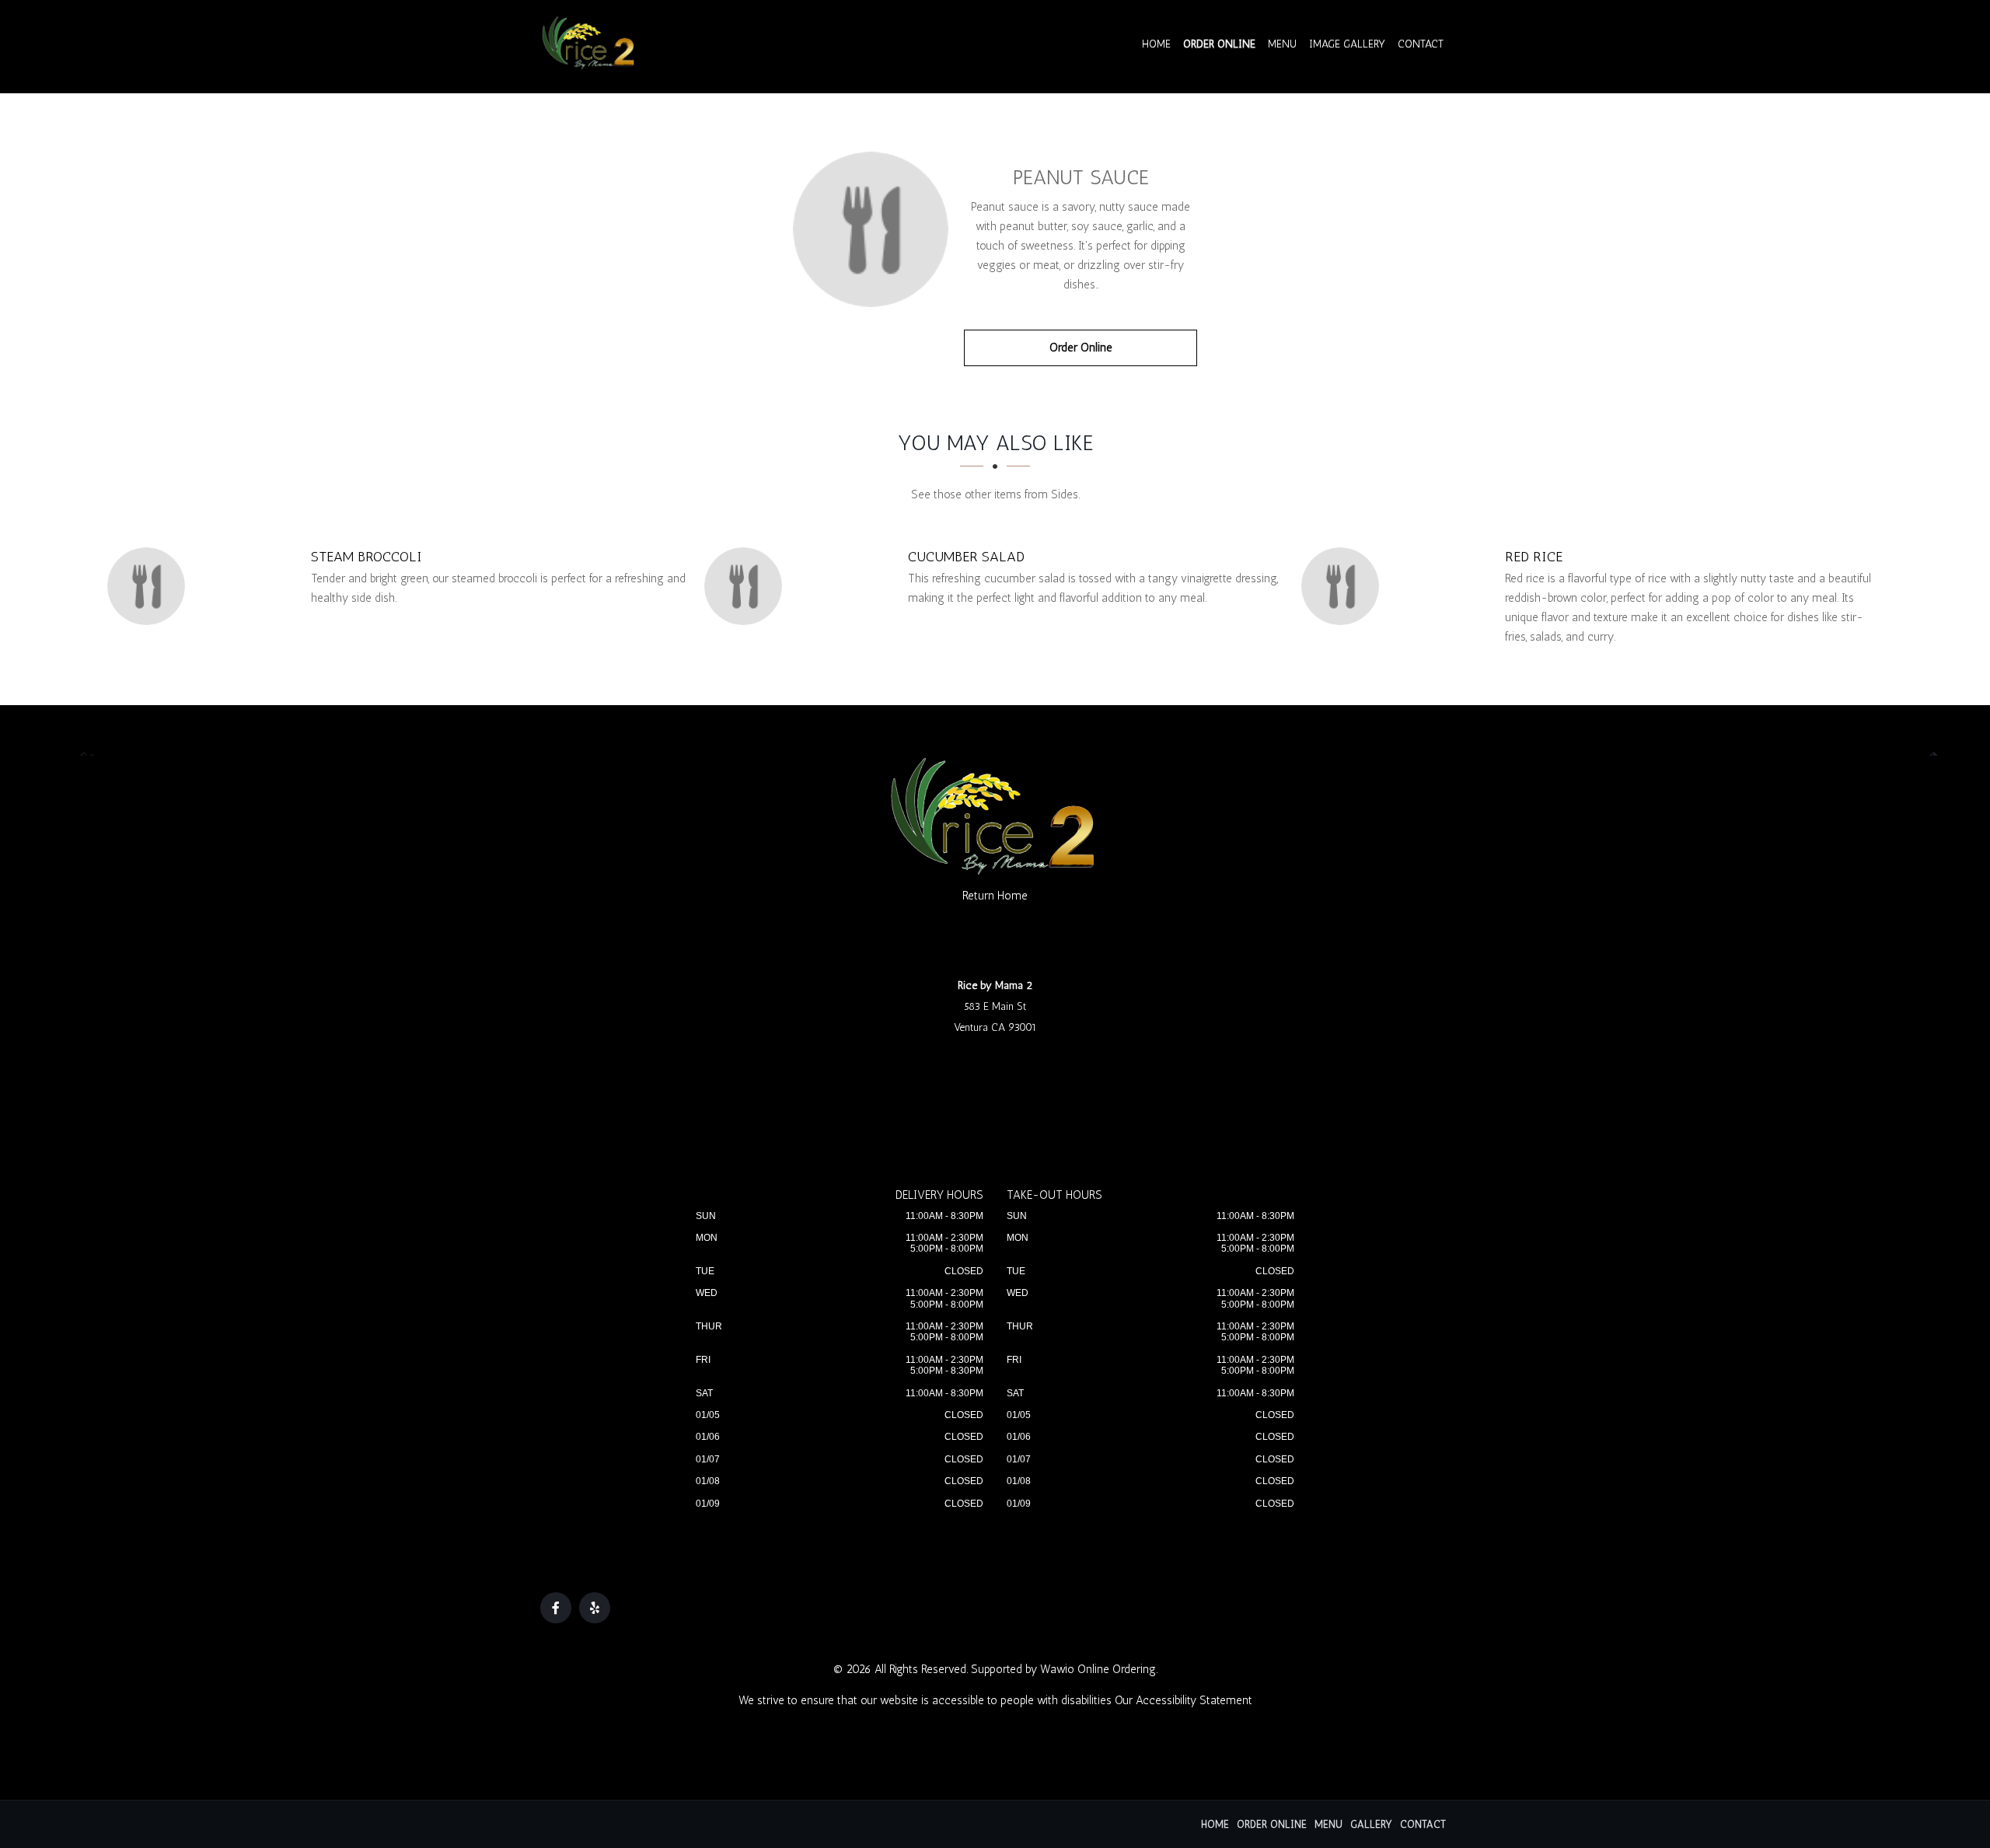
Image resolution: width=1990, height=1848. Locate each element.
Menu (1282, 44)
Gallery (1371, 1824)
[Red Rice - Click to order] (1344, 586)
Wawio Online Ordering (1098, 1669)
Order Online (1219, 44)
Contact (1421, 44)
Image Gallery (1347, 44)
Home (1156, 44)
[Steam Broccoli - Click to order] (150, 586)
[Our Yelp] (595, 1608)
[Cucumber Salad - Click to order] (747, 586)
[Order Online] (871, 229)
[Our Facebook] (556, 1608)
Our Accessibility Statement (1184, 1700)
